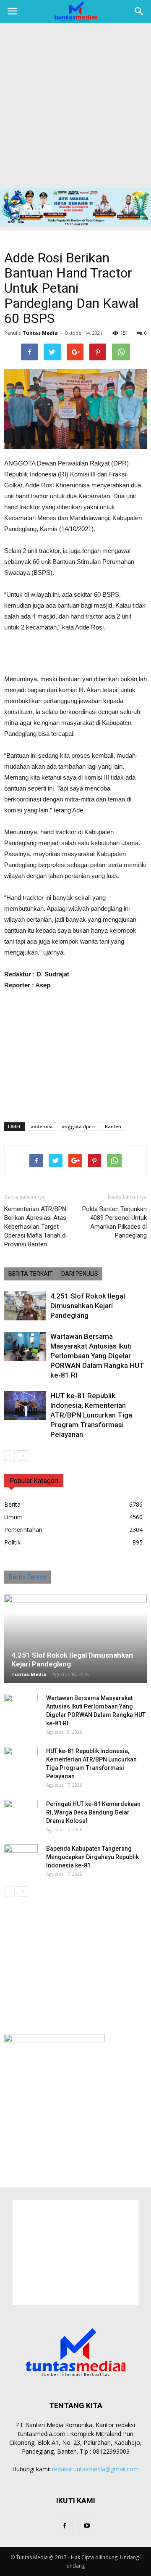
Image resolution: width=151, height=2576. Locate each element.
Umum (13, 1517)
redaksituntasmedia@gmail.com (95, 2469)
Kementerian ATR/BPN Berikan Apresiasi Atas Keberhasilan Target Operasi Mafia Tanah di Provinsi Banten (35, 1227)
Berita (12, 1504)
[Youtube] (87, 2526)
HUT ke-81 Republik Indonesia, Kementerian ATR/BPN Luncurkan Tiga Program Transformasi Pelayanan (91, 1415)
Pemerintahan (23, 1530)
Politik (12, 1542)
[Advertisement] (75, 108)
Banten (113, 1126)
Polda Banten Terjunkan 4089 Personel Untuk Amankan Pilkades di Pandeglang (115, 1222)
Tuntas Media (40, 333)
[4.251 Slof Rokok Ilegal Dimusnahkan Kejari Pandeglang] (25, 1306)
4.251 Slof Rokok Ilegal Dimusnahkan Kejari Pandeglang (88, 1306)
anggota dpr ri (79, 1126)
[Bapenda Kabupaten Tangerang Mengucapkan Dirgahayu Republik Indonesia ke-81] (21, 1857)
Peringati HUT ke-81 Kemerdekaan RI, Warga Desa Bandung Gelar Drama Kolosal (93, 1812)
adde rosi (42, 1126)
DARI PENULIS (80, 1274)
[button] (139, 11)
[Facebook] (64, 2526)
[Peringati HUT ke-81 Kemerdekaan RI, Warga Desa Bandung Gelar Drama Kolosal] (21, 1812)
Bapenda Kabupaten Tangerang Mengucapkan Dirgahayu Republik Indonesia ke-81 (92, 1857)
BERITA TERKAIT (31, 1274)
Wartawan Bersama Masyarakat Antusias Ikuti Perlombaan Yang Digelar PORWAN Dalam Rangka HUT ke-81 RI (97, 1356)
